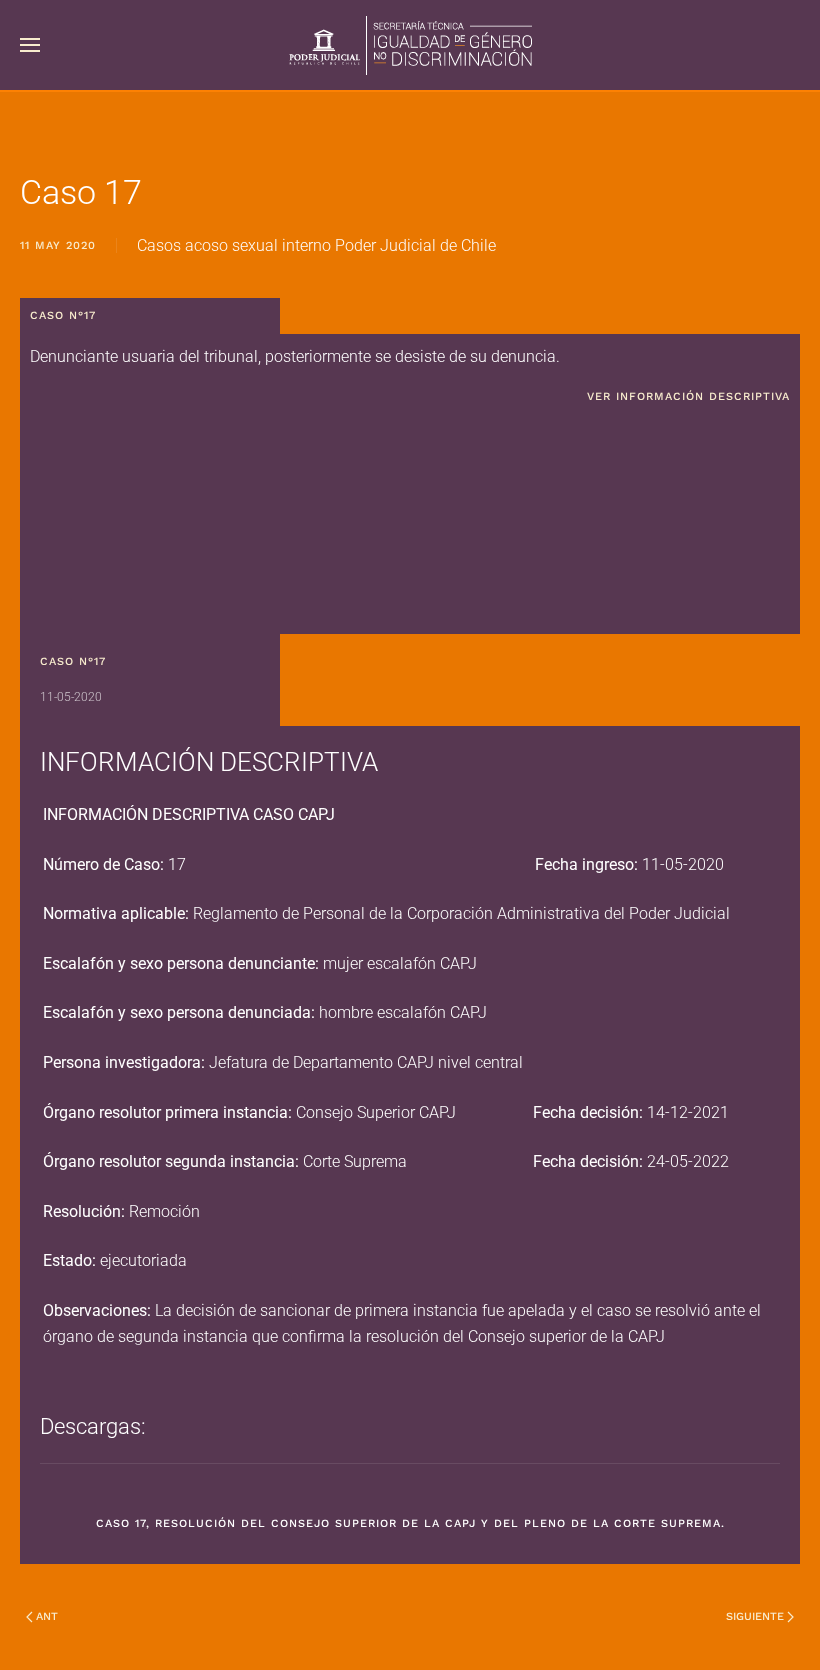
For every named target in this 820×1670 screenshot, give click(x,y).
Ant (47, 1616)
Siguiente (755, 1616)
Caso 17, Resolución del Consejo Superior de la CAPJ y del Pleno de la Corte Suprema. (410, 1523)
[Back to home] (410, 45)
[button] (30, 45)
